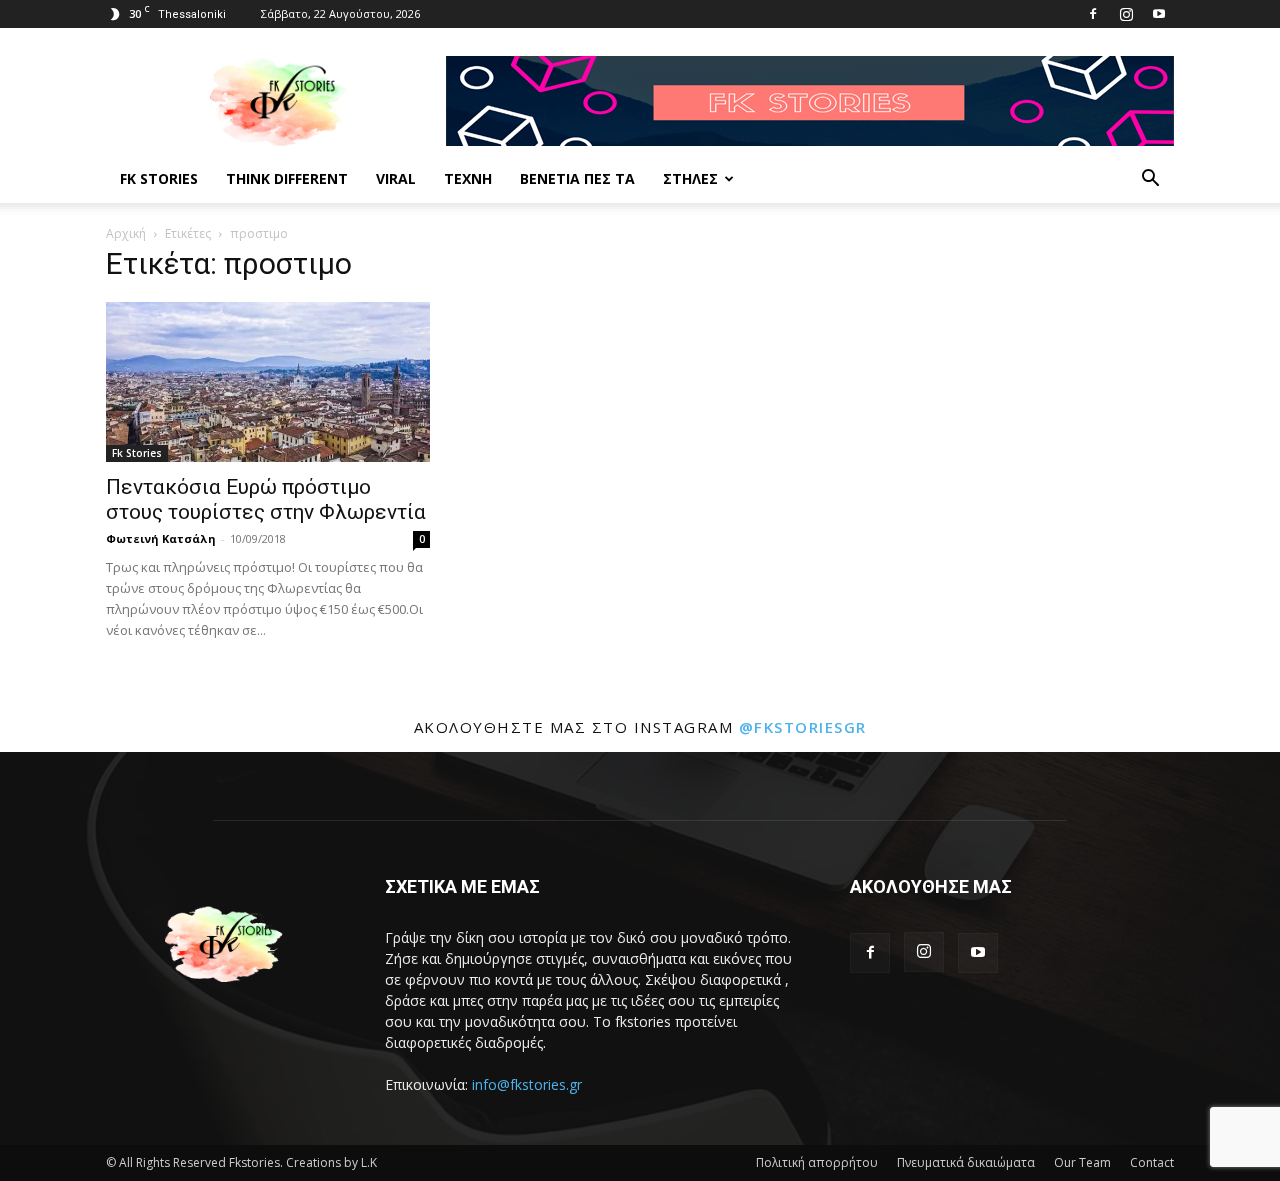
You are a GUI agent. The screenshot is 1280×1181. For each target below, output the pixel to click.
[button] (1150, 180)
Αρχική (126, 233)
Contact (1152, 1162)
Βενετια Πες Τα (577, 178)
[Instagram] (1126, 14)
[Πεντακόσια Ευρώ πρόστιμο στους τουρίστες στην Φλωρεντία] (268, 382)
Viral (396, 178)
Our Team (1082, 1162)
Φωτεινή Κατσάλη (161, 538)
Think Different (287, 178)
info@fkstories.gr (527, 1084)
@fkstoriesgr (803, 727)
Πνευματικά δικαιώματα (966, 1162)
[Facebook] (1093, 14)
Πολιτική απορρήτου (817, 1162)
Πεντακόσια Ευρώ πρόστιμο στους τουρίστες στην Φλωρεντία (266, 499)
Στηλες (690, 178)
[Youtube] (1159, 14)
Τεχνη (468, 178)
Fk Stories (159, 178)
